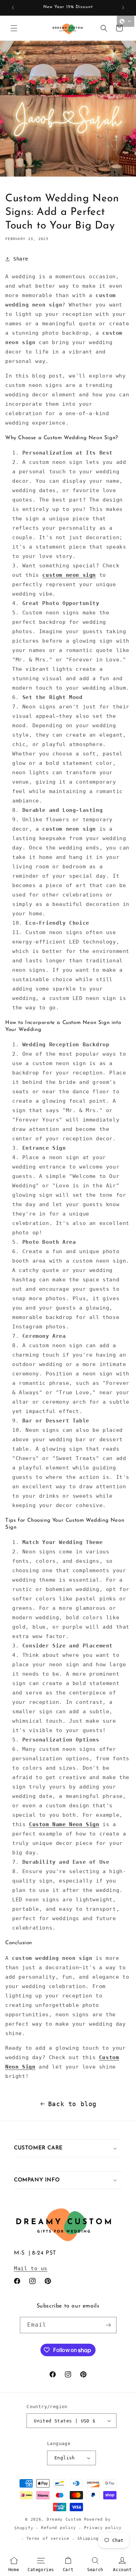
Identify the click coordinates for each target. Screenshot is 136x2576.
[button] (14, 28)
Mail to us (31, 2268)
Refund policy (59, 2528)
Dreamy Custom (64, 2519)
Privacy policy (103, 2528)
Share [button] (21, 259)
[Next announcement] (123, 8)
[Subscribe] (108, 2325)
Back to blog (72, 2104)
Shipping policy (98, 2539)
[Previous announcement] (13, 8)
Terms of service (48, 2539)
